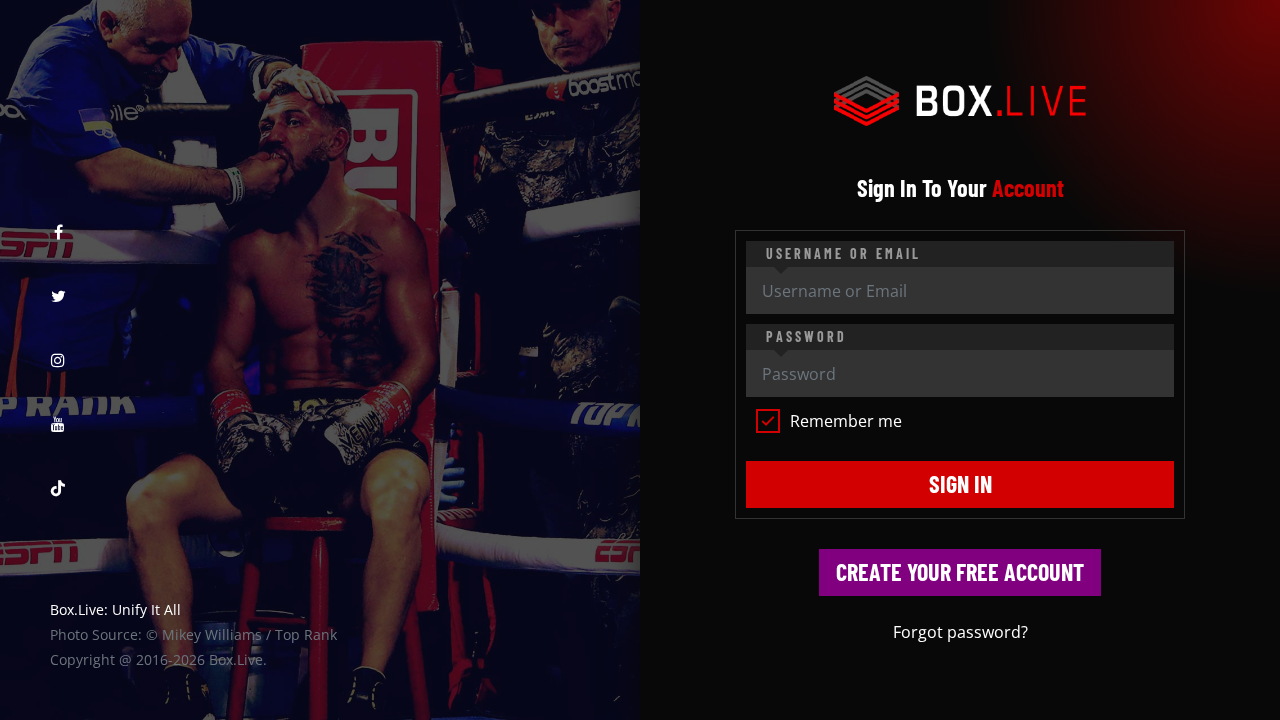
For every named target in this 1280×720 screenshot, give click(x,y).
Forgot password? (960, 632)
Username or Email (843, 253)
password (806, 336)
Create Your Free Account (960, 571)
